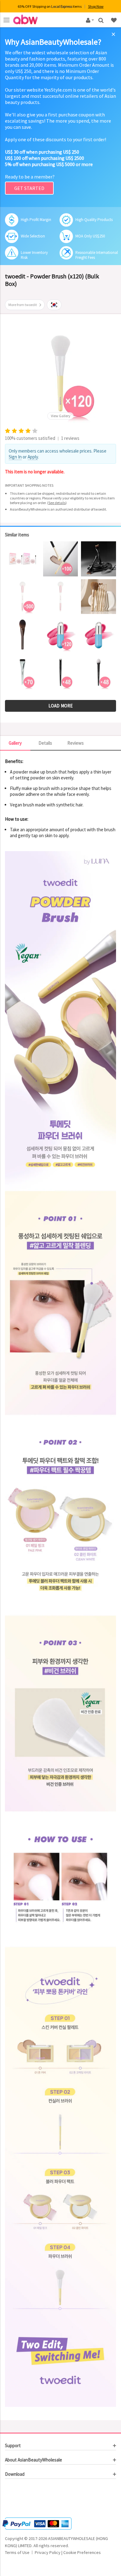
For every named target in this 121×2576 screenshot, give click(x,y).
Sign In (15, 457)
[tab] (60, 2446)
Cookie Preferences (82, 2552)
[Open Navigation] (7, 20)
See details (57, 503)
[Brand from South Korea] (54, 305)
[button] (24, 2499)
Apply (33, 457)
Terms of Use (17, 2552)
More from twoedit (23, 305)
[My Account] (89, 20)
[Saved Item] (114, 20)
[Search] (102, 20)
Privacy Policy (48, 2552)
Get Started (29, 188)
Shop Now (96, 6)
